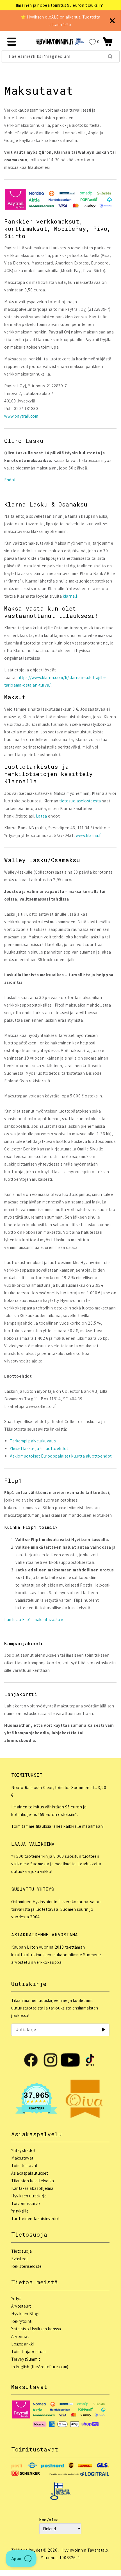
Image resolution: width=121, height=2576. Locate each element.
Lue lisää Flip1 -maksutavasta (33, 1620)
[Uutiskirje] (103, 2030)
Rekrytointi (22, 2321)
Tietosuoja (22, 2251)
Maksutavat (22, 2158)
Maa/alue (49, 2520)
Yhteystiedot (23, 2150)
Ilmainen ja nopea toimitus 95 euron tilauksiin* (60, 5)
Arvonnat (20, 2336)
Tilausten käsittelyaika (33, 2181)
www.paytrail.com (21, 416)
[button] (108, 42)
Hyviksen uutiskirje (29, 2196)
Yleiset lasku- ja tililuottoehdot (39, 1448)
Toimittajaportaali (28, 2351)
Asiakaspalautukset (30, 2173)
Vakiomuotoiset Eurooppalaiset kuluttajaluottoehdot (61, 1456)
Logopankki (23, 2344)
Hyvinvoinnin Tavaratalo (85, 2550)
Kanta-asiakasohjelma (32, 2188)
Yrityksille (20, 2211)
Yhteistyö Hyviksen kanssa (36, 2329)
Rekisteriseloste (27, 2266)
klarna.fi (71, 596)
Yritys (16, 2298)
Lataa (42, 816)
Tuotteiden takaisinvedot (35, 2219)
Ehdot (10, 480)
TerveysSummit (26, 2359)
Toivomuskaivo (26, 2203)
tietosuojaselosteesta (80, 801)
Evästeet (20, 2259)
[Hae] (110, 56)
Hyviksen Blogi (25, 2314)
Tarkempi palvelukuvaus (33, 1441)
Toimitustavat (24, 2166)
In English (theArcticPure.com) (40, 2367)
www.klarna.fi (89, 835)
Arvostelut (21, 2306)
